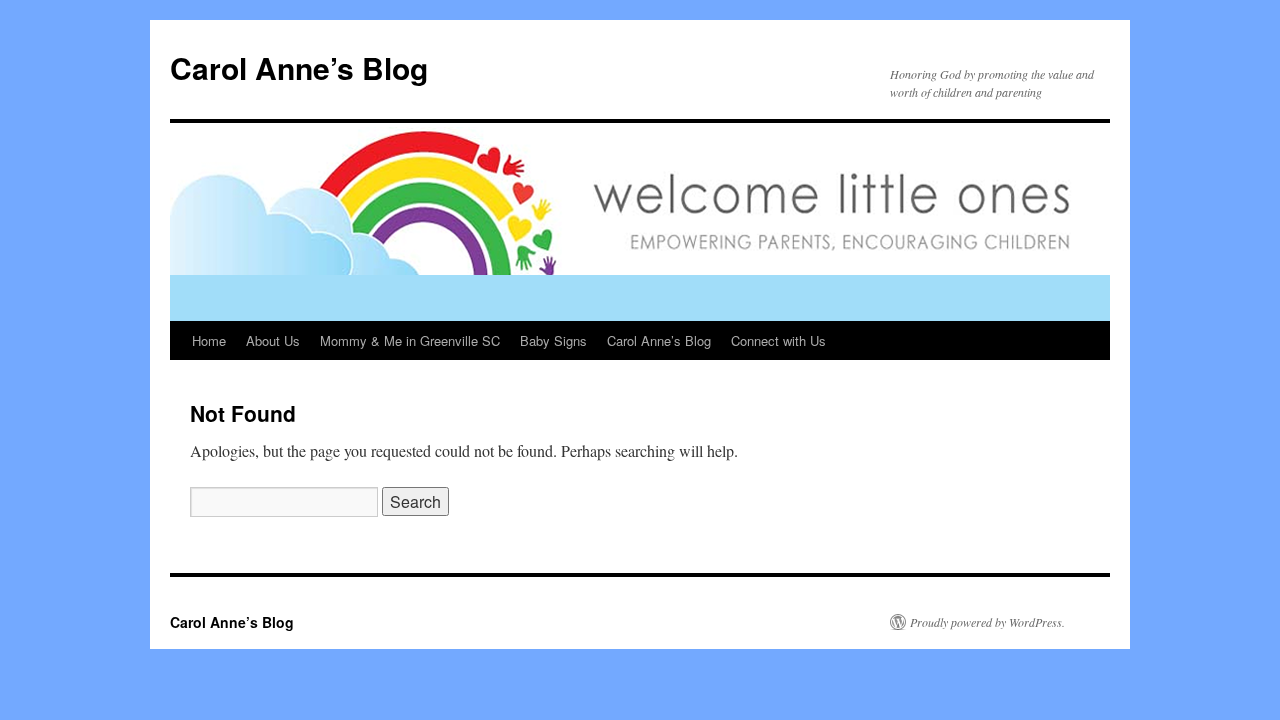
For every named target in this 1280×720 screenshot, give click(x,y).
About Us (273, 340)
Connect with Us (778, 340)
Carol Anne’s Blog (299, 67)
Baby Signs (553, 340)
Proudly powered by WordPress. (987, 622)
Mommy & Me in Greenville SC (410, 340)
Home (209, 340)
